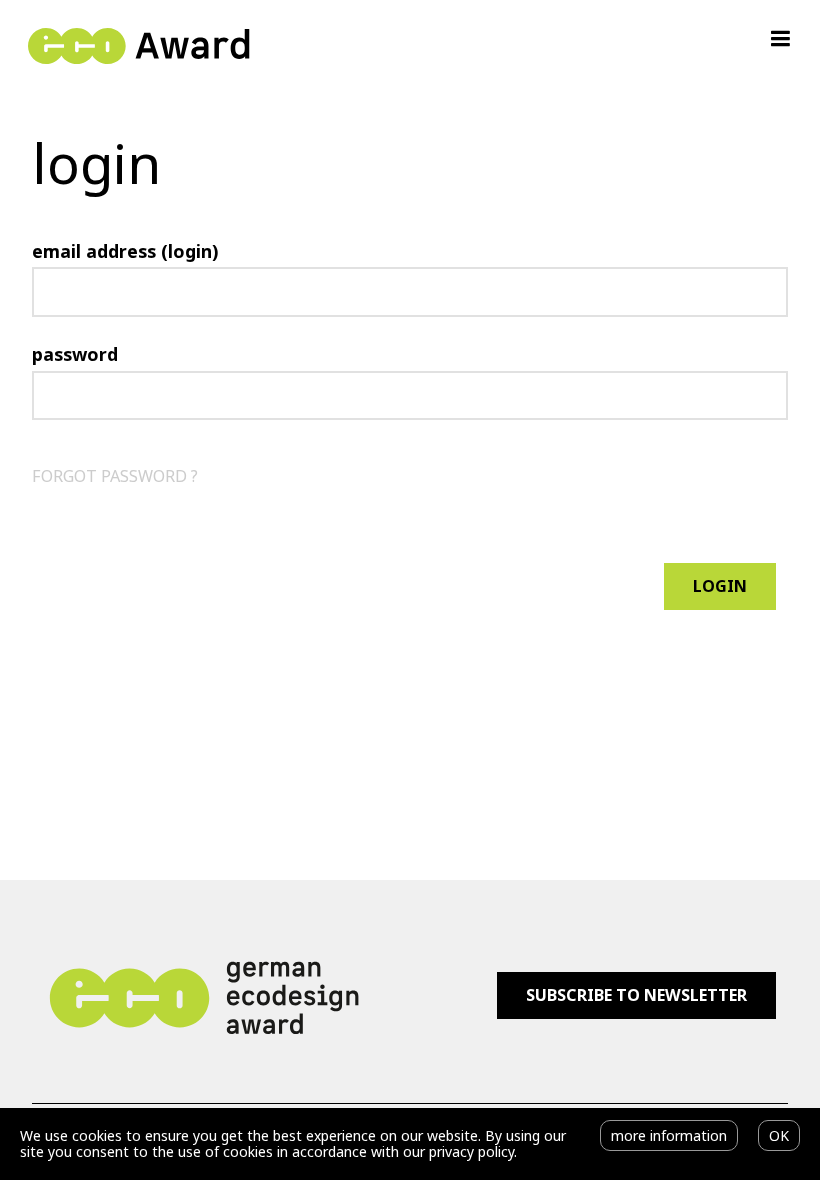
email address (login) (125, 251)
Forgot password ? (115, 476)
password (75, 354)
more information (669, 1135)
